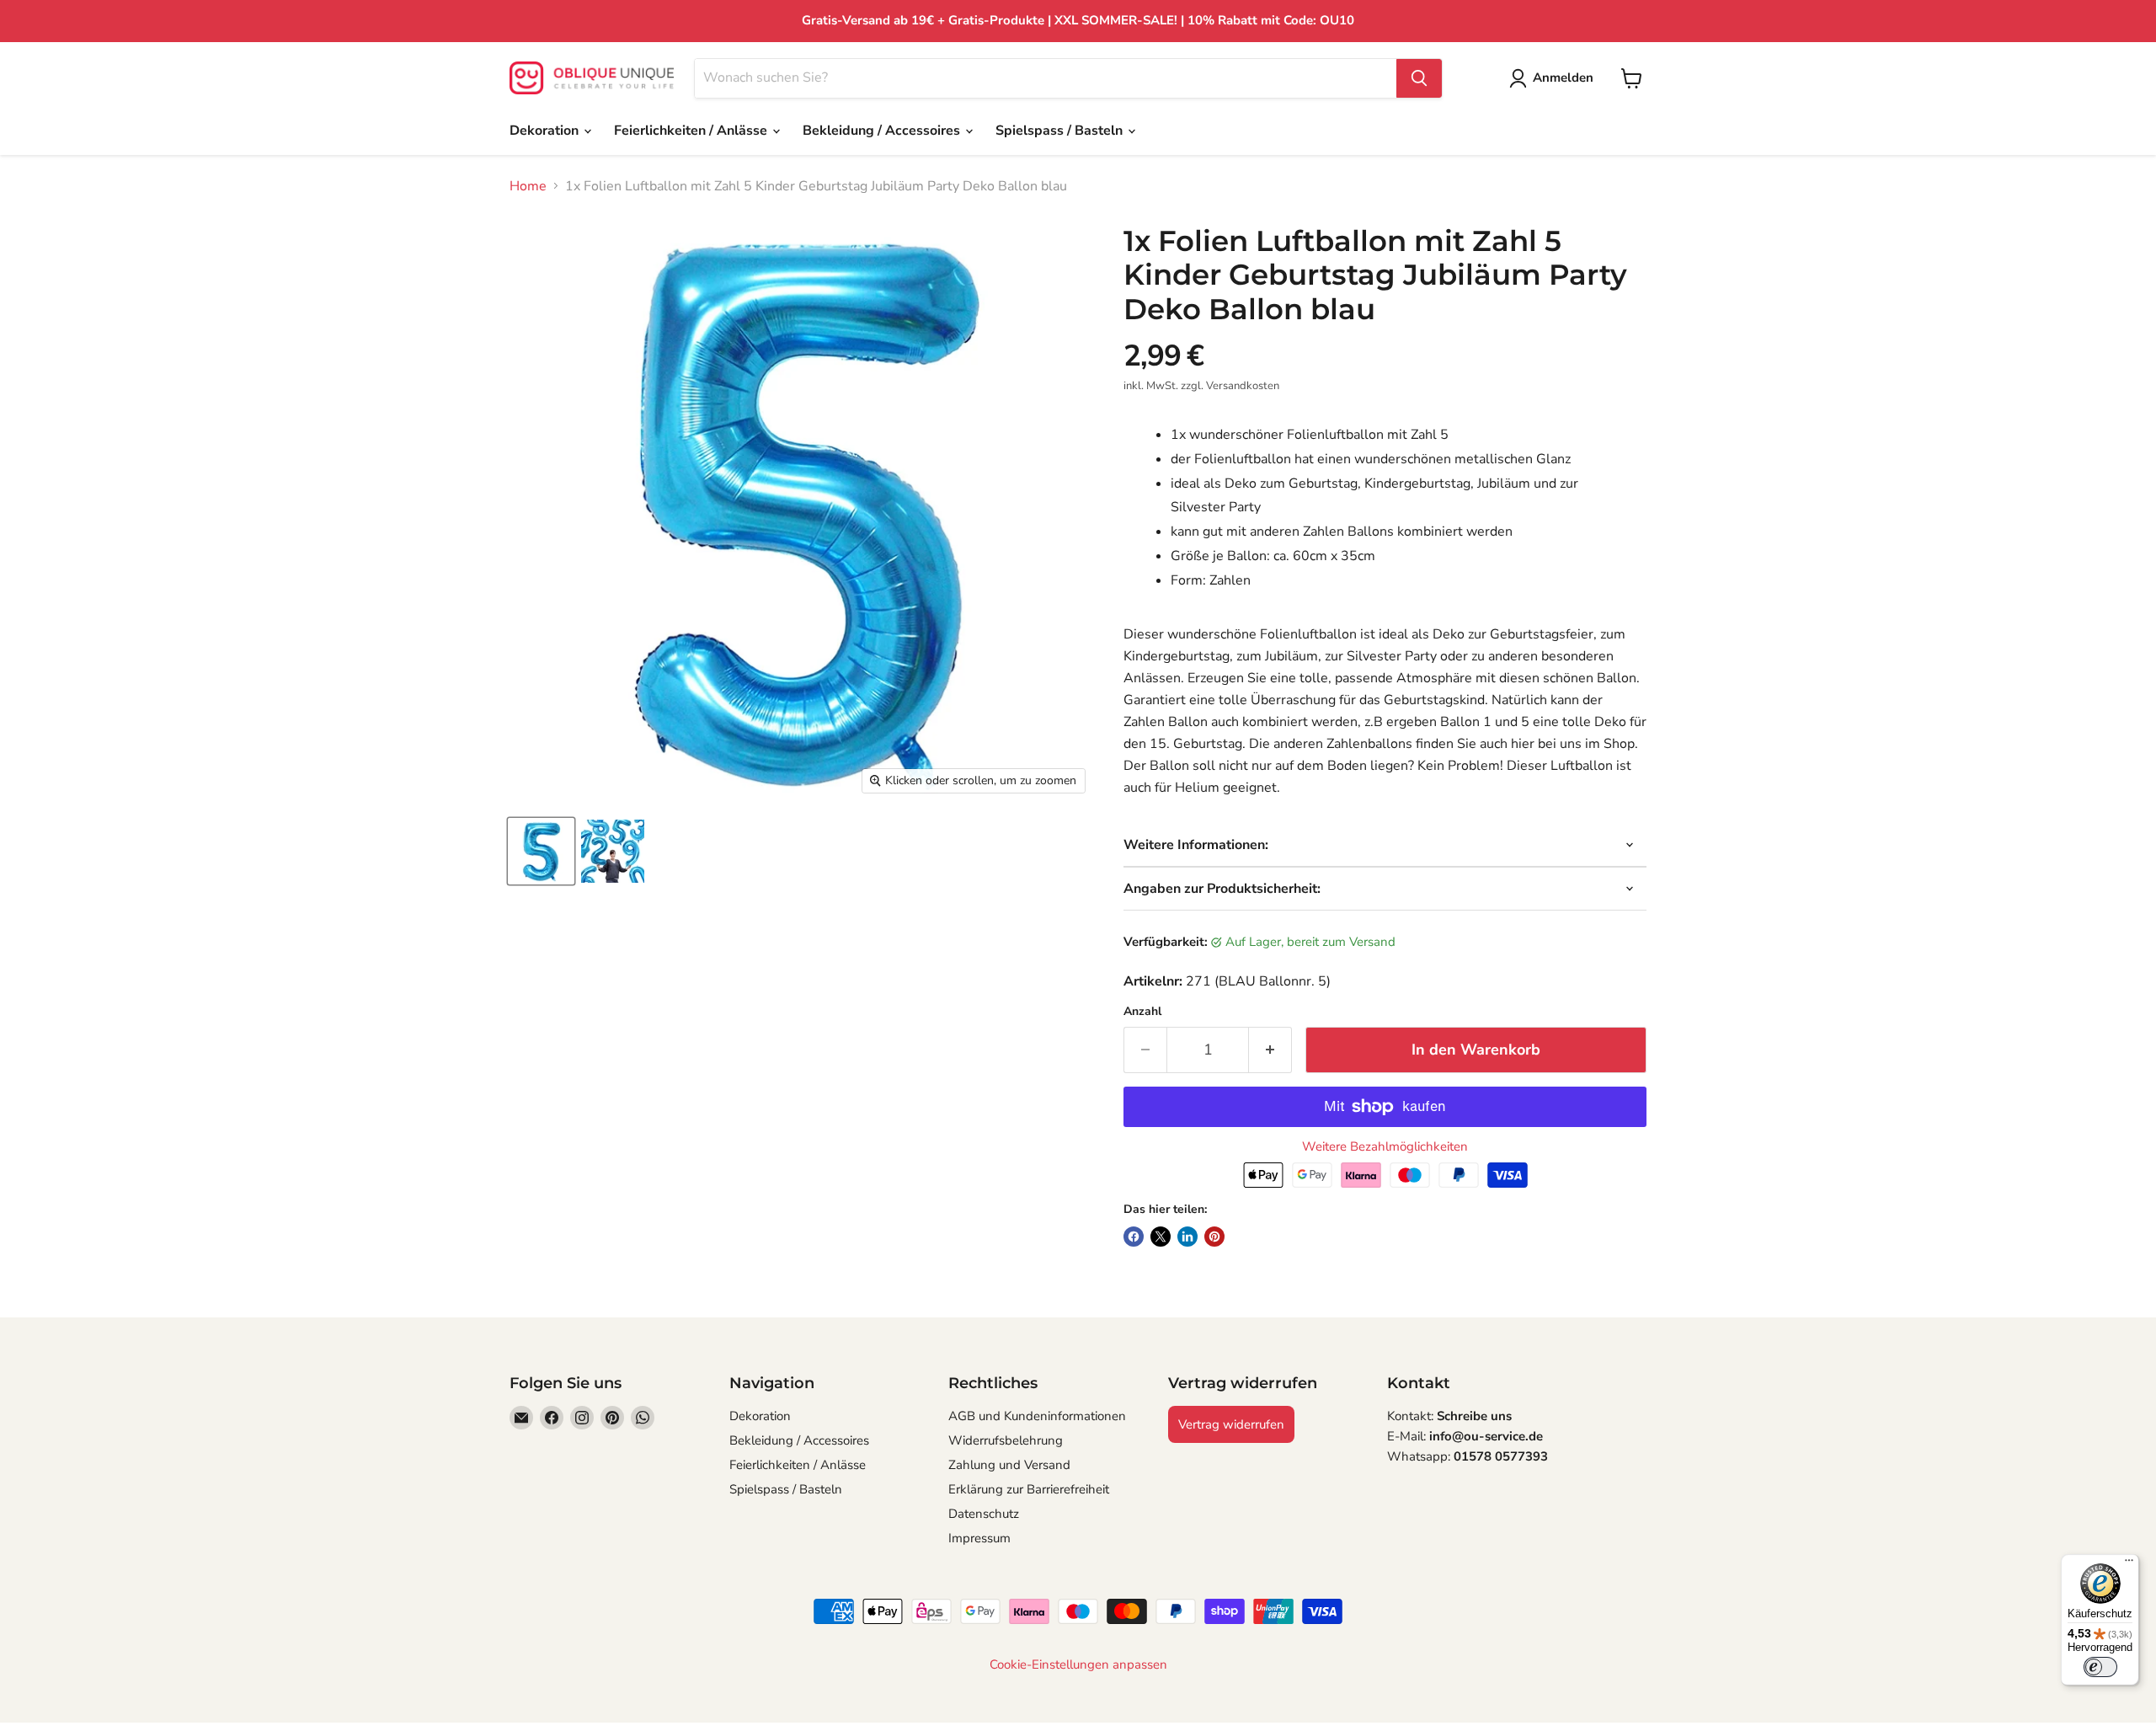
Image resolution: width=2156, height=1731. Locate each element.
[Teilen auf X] (1161, 1237)
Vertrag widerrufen (1231, 1424)
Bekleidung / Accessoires (883, 131)
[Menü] (2129, 1564)
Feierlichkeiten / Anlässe (692, 131)
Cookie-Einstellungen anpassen (1078, 1665)
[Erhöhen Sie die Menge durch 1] (1270, 1050)
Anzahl (1142, 1012)
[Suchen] (1419, 78)
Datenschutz (984, 1514)
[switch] (2100, 1667)
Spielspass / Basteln (1061, 131)
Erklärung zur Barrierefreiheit (1029, 1489)
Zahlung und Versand (1009, 1465)
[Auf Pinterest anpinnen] (1214, 1237)
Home (528, 186)
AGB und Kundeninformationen (1037, 1416)
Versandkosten (1243, 386)
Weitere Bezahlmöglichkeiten (1385, 1147)
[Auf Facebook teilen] (1134, 1237)
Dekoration (546, 131)
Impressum (979, 1538)
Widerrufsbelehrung (1006, 1440)
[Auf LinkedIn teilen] (1187, 1237)
